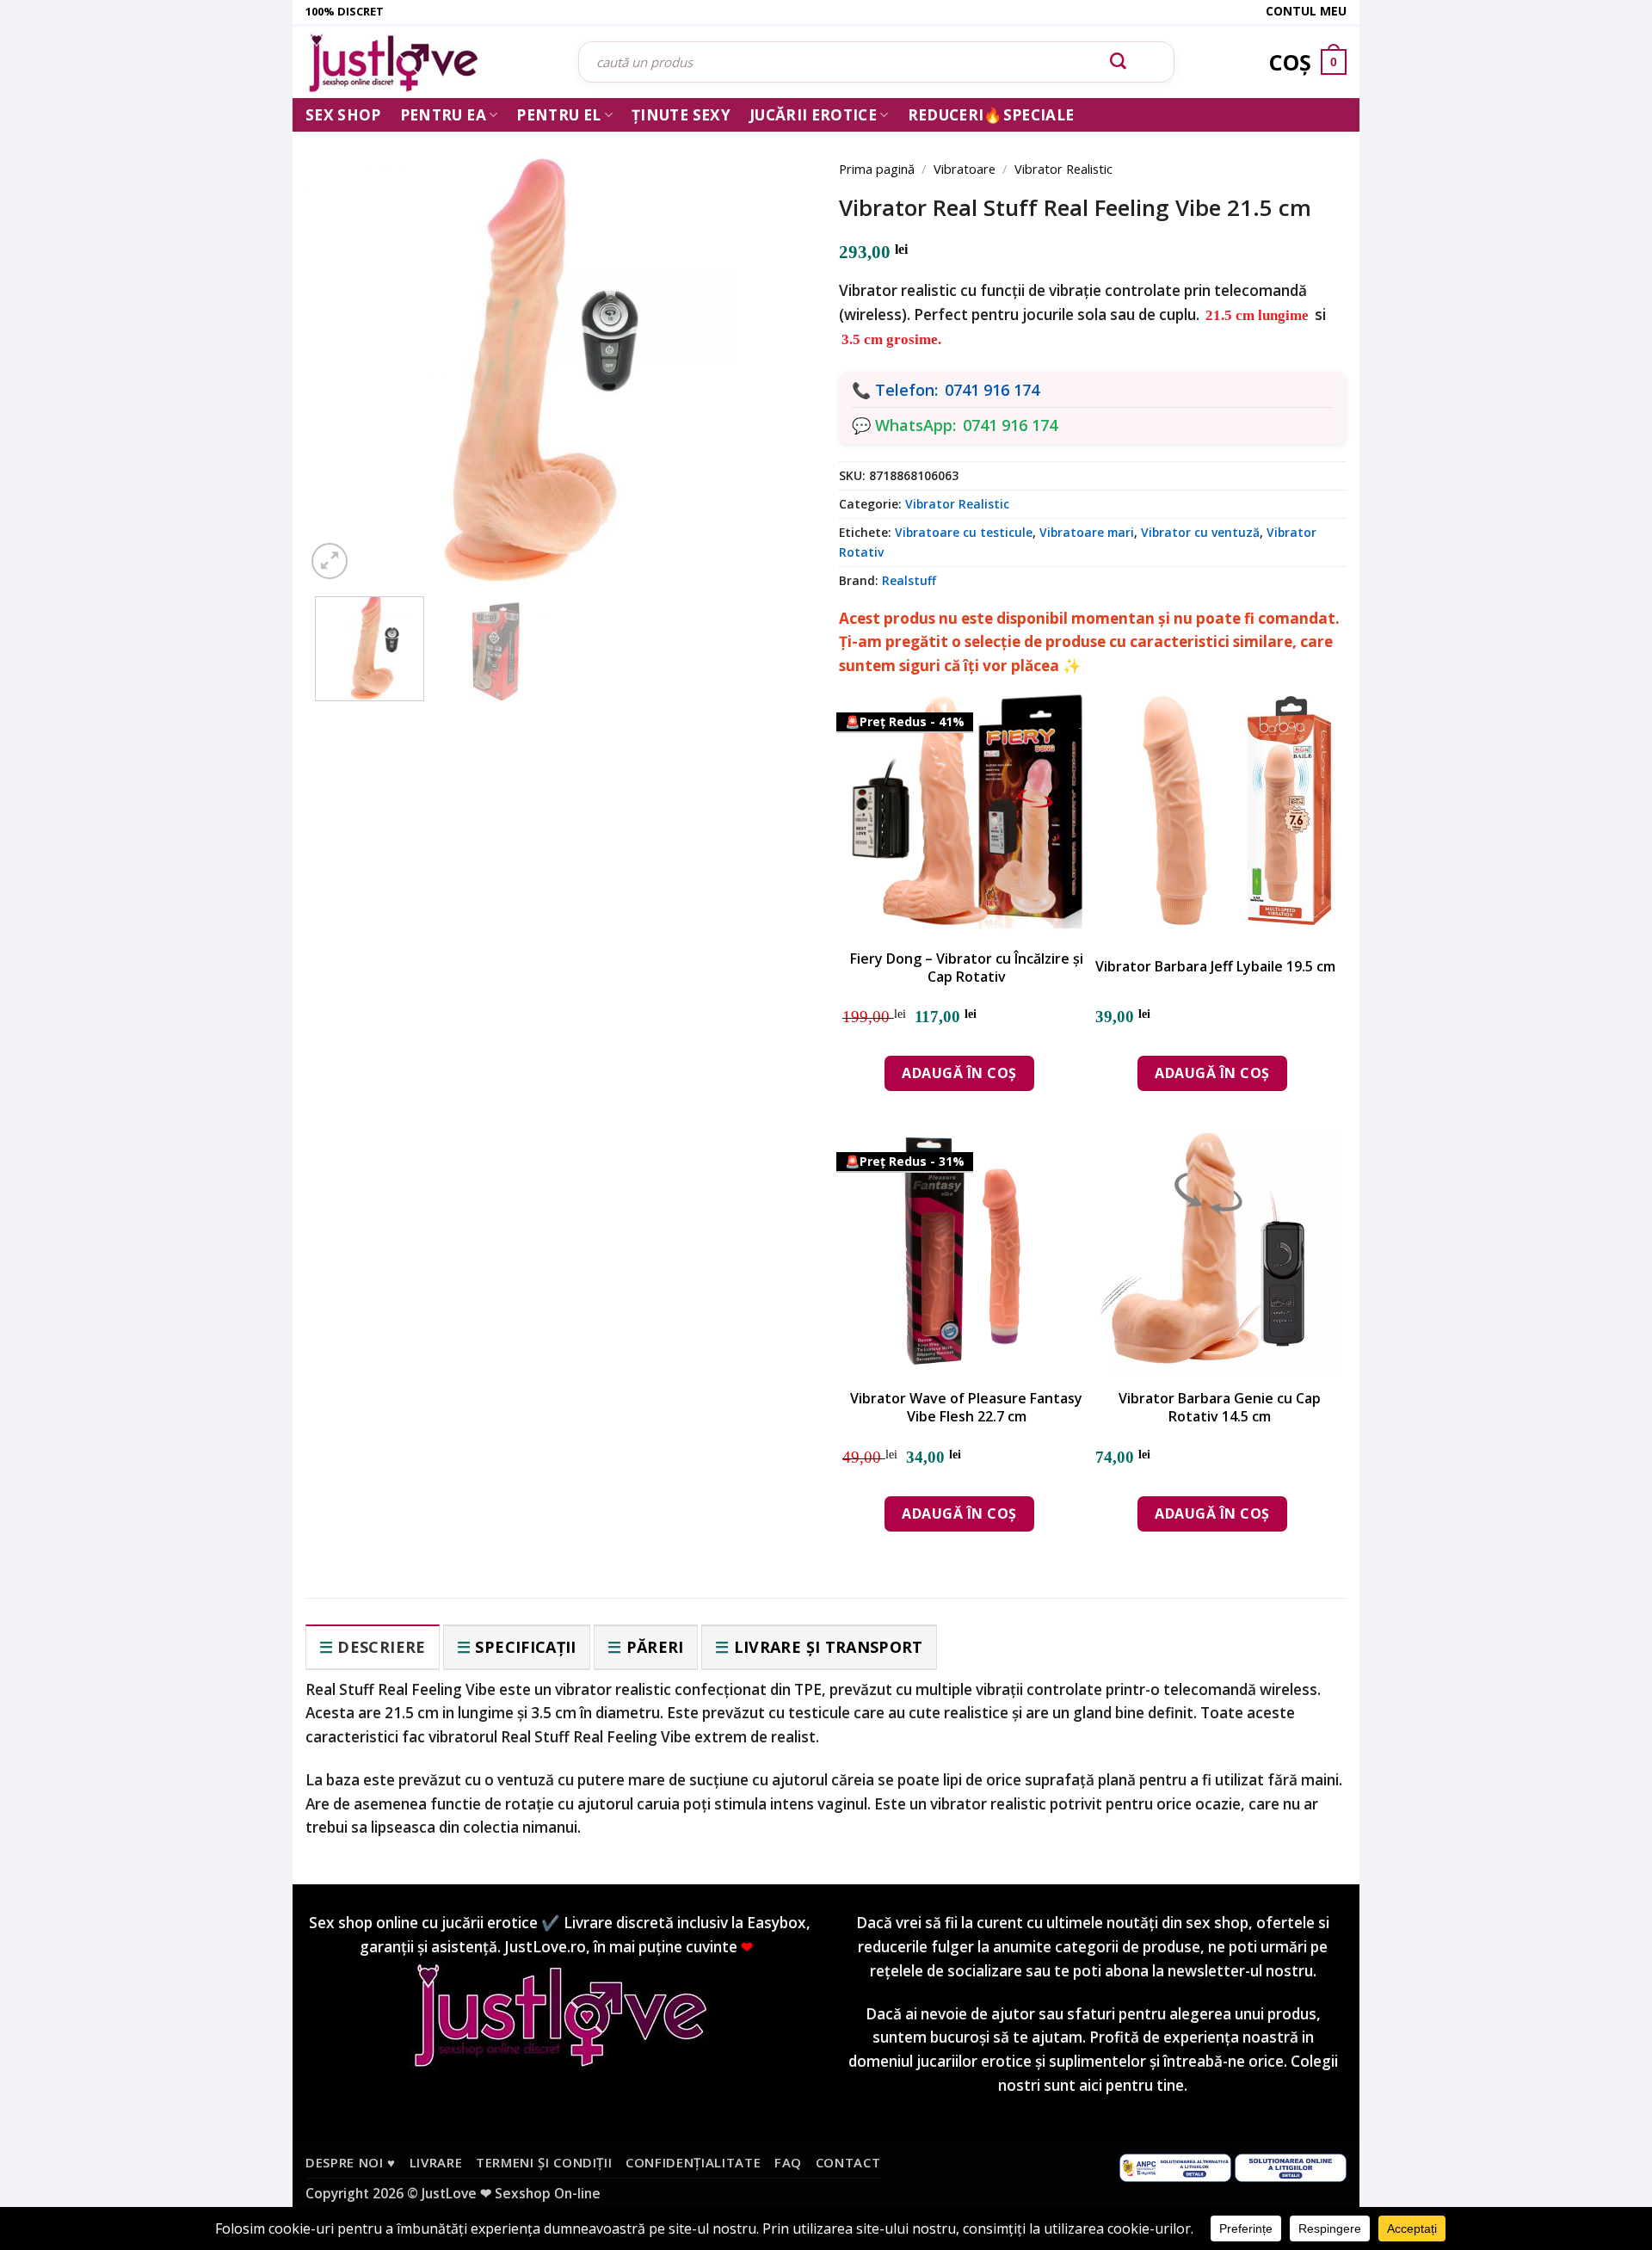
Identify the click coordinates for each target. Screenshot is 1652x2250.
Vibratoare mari (1087, 532)
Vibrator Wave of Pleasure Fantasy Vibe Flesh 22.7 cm (966, 1408)
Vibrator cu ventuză (1200, 532)
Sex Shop (343, 115)
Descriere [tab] (381, 1647)
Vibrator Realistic (1063, 169)
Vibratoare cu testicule (964, 532)
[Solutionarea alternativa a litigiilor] (1175, 2167)
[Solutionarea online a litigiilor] (1291, 2167)
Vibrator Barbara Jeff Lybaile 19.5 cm (1215, 967)
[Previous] (344, 346)
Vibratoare (965, 169)
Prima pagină (877, 169)
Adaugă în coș (959, 1073)
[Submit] (1119, 62)
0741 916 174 (992, 390)
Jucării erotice (813, 115)
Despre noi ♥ (351, 2162)
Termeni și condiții (544, 2162)
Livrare (436, 2162)
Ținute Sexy (681, 115)
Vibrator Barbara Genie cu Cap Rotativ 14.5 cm (1220, 1408)
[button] (330, 561)
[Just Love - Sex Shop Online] (429, 62)
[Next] (774, 346)
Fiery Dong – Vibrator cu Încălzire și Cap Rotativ (967, 968)
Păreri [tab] (655, 1647)
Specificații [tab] (525, 1647)
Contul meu (1306, 11)
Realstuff (909, 580)
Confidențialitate (693, 2162)
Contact (848, 2162)
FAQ (788, 2162)
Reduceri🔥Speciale (991, 115)
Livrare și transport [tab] (829, 1647)
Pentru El (558, 115)
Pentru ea (443, 115)
